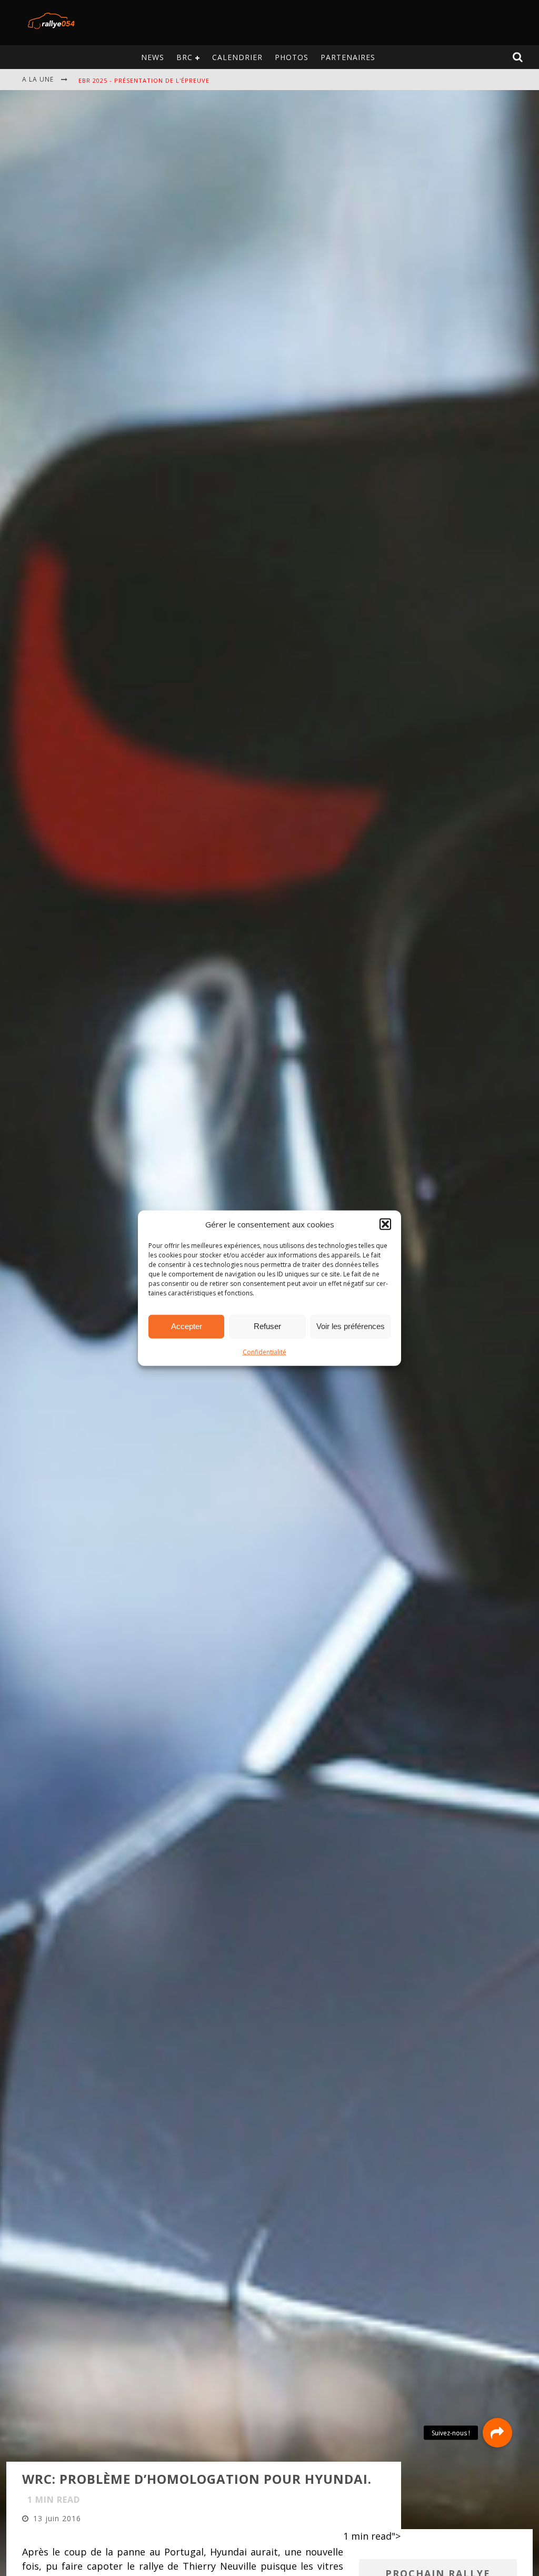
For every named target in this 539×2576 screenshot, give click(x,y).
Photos (292, 57)
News (153, 57)
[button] (385, 1224)
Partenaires (348, 57)
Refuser (267, 1326)
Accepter (187, 1326)
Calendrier (237, 57)
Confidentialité (264, 1351)
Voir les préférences (351, 1326)
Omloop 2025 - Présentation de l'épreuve (153, 86)
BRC (184, 57)
